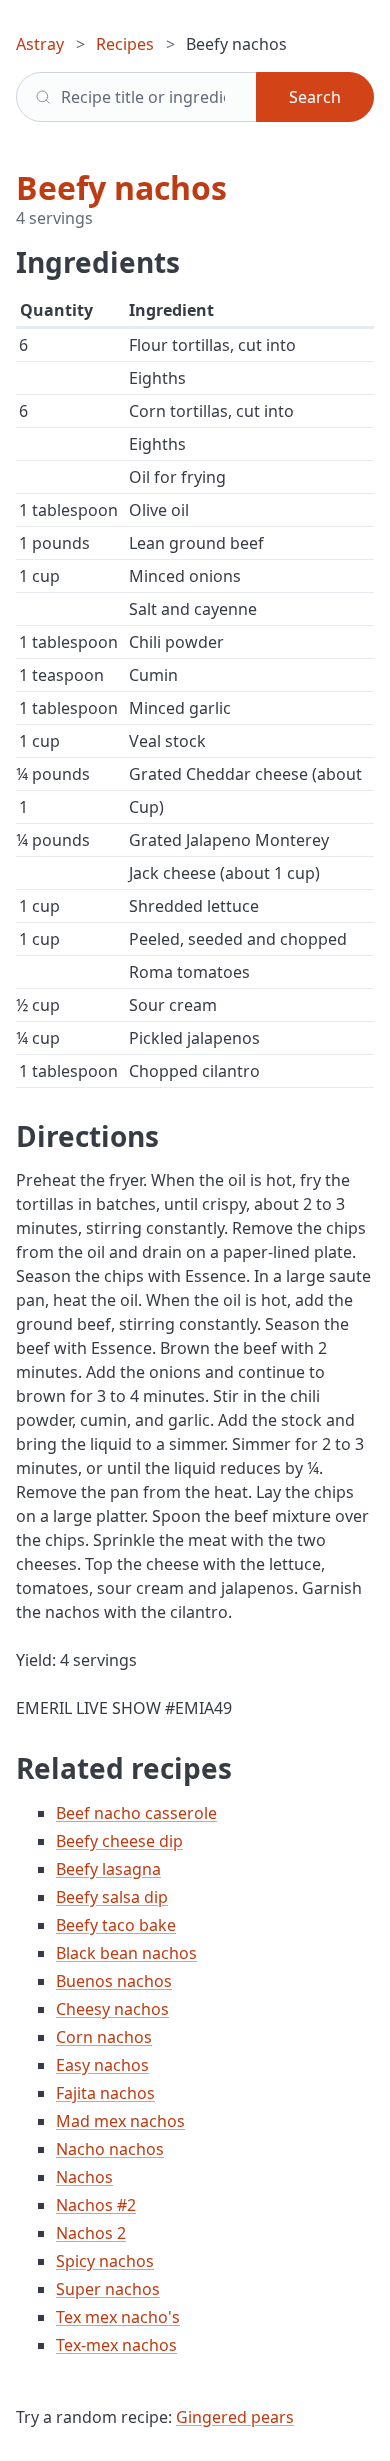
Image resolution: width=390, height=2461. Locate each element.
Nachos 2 (91, 2233)
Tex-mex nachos (116, 2345)
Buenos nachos (114, 1981)
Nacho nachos (110, 2149)
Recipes (125, 44)
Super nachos (108, 2289)
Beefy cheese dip (119, 1841)
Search (315, 97)
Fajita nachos (105, 2093)
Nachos (84, 2177)
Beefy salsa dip (112, 1897)
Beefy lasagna (108, 1869)
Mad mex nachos (120, 2121)
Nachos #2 (96, 2205)
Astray (40, 44)
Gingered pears (235, 2417)
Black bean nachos (126, 1953)
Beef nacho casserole (136, 1813)
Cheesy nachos (112, 2009)
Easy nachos (102, 2065)
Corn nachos (104, 2037)
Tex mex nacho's (118, 2317)
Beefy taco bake (116, 1925)
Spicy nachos (105, 2261)
